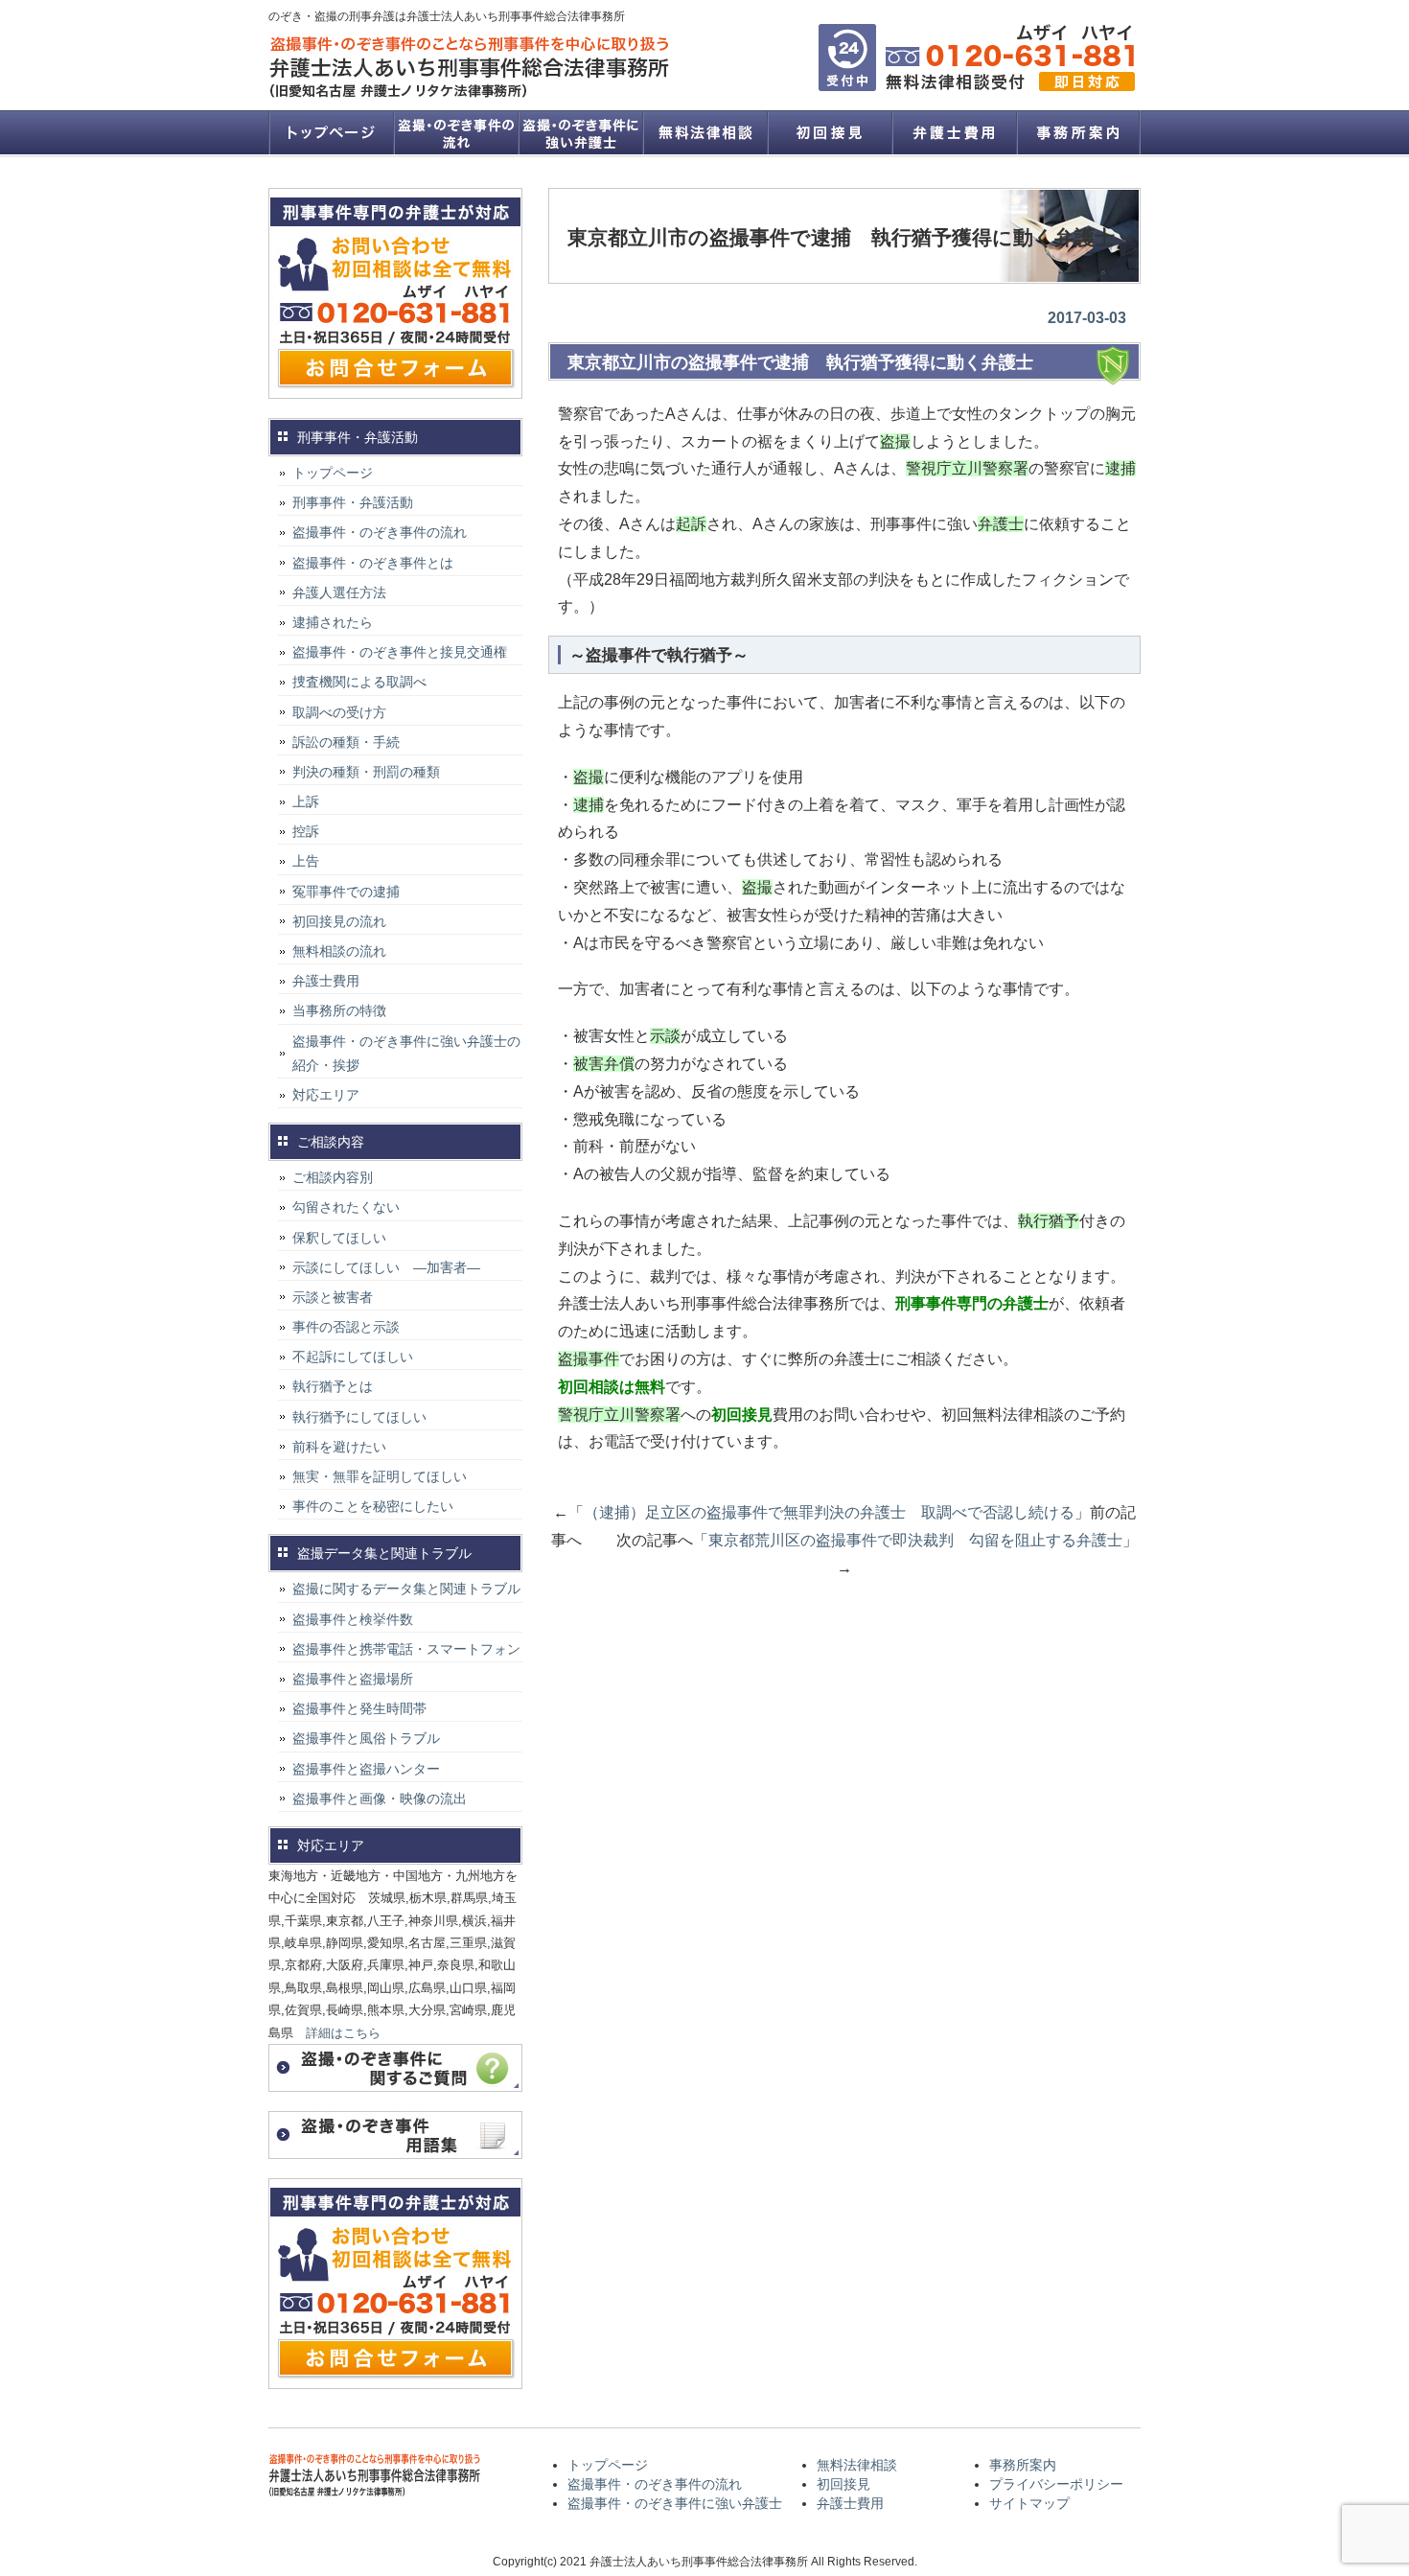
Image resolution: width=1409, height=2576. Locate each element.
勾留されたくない (346, 1207)
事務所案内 (1078, 132)
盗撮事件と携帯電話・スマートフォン (406, 1649)
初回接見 (829, 132)
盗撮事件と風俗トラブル (366, 1738)
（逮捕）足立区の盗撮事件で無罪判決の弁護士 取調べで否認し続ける (829, 1512)
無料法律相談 (704, 132)
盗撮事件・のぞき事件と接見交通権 (400, 652)
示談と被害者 (333, 1297)
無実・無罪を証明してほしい (380, 1476)
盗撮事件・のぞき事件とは (380, 563)
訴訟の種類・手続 (346, 742)
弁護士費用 (954, 132)
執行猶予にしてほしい (359, 1417)
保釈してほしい (339, 1238)
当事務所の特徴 (339, 1010)
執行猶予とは (333, 1386)
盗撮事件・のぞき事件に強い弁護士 (580, 132)
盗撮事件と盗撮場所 (353, 1679)
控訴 (306, 831)
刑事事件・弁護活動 (353, 502)
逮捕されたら (333, 622)
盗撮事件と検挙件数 (353, 1619)
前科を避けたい (339, 1447)
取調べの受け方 (339, 712)
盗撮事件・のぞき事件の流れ (455, 132)
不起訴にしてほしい (353, 1357)
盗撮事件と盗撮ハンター (366, 1769)
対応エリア (326, 1095)
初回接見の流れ (339, 921)
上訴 (306, 801)
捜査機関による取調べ (359, 682)
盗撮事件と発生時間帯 (359, 1708)
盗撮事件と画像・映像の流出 (380, 1799)
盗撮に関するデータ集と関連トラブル (406, 1589)
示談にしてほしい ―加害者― (386, 1267)
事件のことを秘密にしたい (373, 1506)
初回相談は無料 (612, 1387)
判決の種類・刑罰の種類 (366, 772)
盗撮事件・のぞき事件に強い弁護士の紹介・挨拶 (406, 1053)
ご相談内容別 (333, 1177)
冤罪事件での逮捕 (346, 892)
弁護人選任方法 (339, 592)
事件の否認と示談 (346, 1327)
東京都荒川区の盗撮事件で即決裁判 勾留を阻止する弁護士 (915, 1540)
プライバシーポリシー (1056, 2484)
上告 (306, 861)
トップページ (331, 132)
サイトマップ (1029, 2503)
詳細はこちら (343, 2033)
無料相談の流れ (339, 951)
